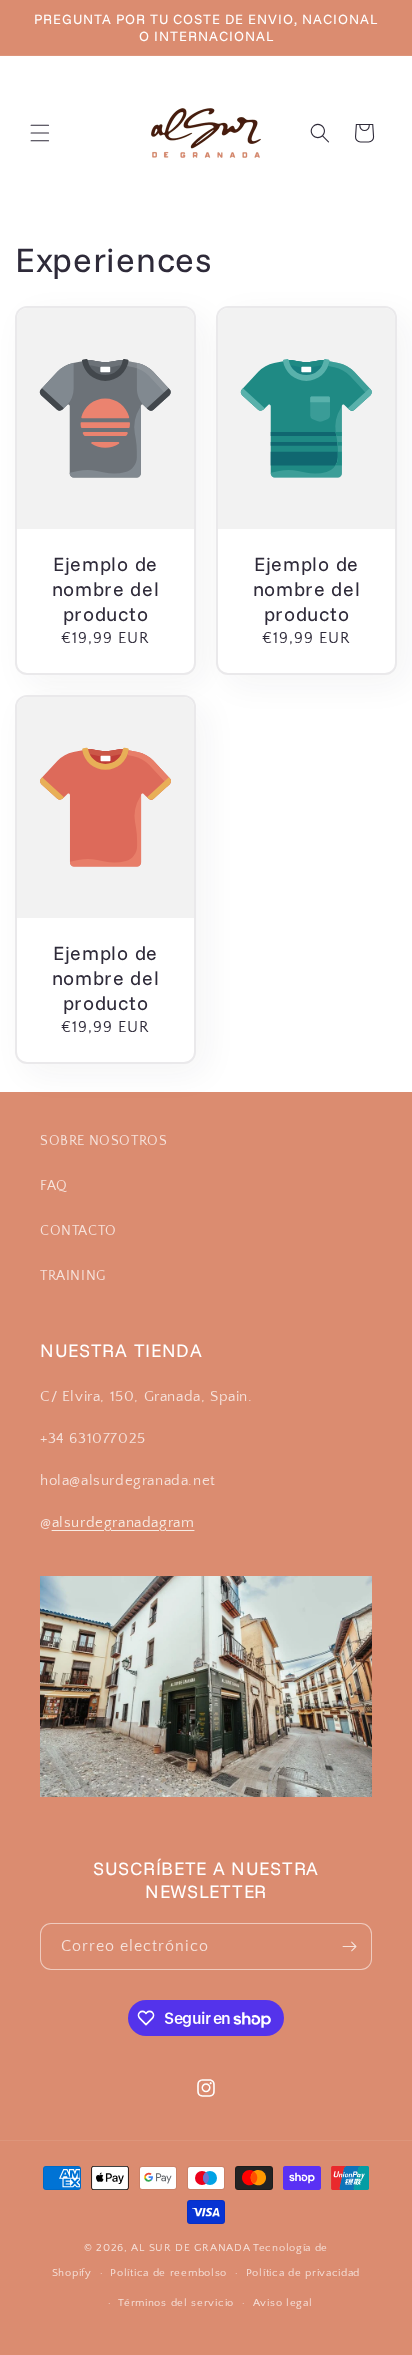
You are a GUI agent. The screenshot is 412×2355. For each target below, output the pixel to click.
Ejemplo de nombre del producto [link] (106, 589)
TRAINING (73, 1276)
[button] (40, 133)
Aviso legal (283, 2303)
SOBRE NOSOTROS (103, 1141)
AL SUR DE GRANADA (190, 2248)
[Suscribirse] (349, 1946)
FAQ (54, 1186)
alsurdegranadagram (123, 1522)
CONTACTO (78, 1231)
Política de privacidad (303, 2273)
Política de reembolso (168, 2273)
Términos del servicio (176, 2303)
